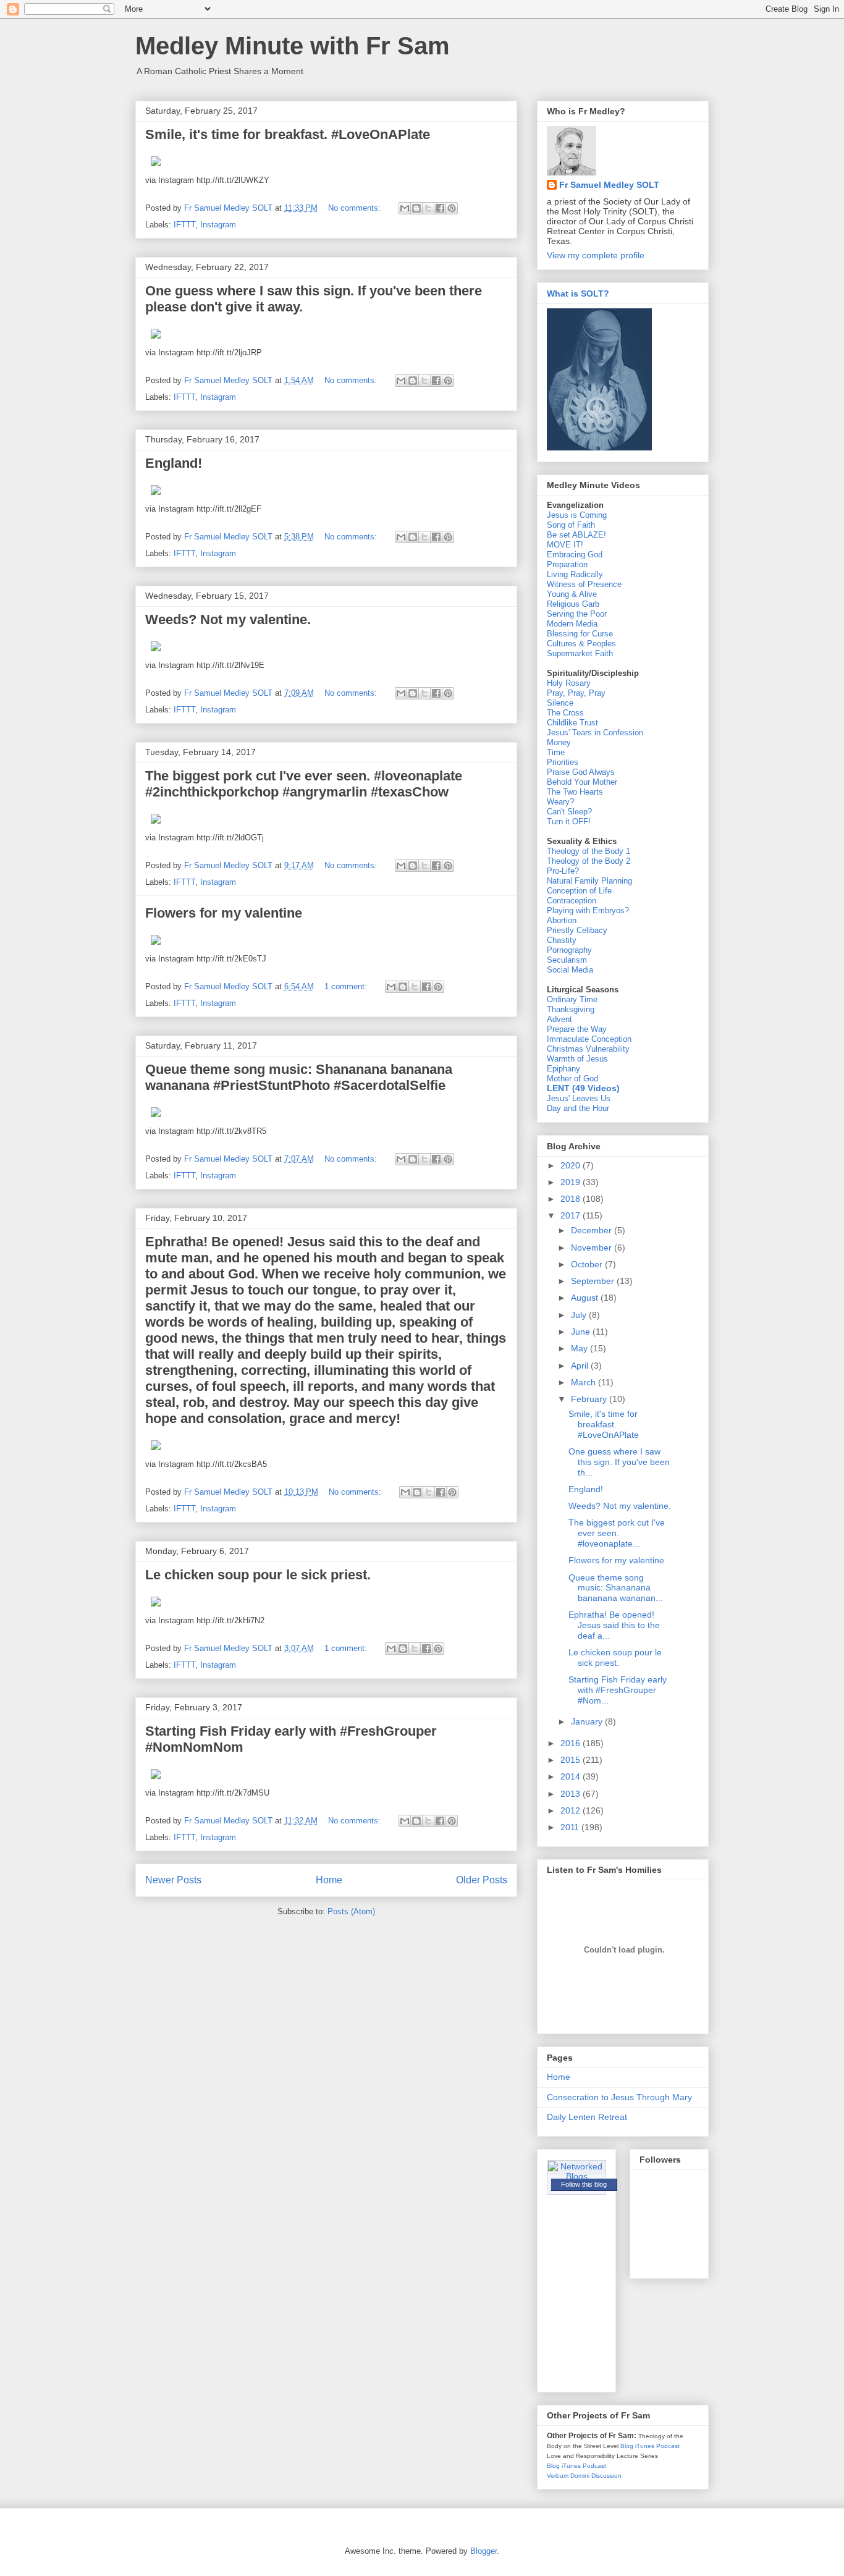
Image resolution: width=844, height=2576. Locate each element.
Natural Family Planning (589, 881)
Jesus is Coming (577, 515)
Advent (559, 1019)
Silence (560, 703)
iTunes (645, 2446)
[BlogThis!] (416, 208)
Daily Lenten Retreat (587, 2117)
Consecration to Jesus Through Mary (619, 2097)
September (594, 1281)
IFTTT (184, 225)
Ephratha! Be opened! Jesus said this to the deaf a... (614, 1625)
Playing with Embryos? (588, 910)
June (582, 1332)
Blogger (483, 2551)
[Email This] (405, 208)
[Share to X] (428, 208)
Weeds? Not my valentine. (228, 619)
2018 (572, 1199)
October (588, 1264)
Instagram (218, 225)
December (593, 1230)
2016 (572, 1743)
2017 (572, 1215)
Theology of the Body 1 (589, 851)
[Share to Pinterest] (452, 208)
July (580, 1315)
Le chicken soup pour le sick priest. (258, 1575)
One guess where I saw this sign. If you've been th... (619, 1462)
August (586, 1298)
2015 (572, 1760)
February (590, 1399)
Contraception (572, 901)
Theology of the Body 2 (589, 861)
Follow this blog (584, 2184)
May (580, 1348)
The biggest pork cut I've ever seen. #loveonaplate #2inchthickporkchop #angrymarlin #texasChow (304, 784)
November (593, 1248)
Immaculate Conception (589, 1039)
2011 (571, 1827)
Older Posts (482, 1880)
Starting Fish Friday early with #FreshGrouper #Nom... (618, 1690)
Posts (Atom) (351, 1911)
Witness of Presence (584, 584)
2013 (572, 1794)
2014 (572, 1776)
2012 (572, 1810)
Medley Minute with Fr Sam (293, 46)
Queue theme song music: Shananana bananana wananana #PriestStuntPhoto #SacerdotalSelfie (299, 1077)
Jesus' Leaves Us (579, 1098)
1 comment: (347, 986)
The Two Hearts (575, 792)
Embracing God (575, 555)
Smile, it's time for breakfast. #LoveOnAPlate (288, 134)
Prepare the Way (577, 1029)
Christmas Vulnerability (588, 1049)
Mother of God (572, 1079)
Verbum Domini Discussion (584, 2476)
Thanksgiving (571, 1009)
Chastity (562, 940)
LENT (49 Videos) (583, 1088)
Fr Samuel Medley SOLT (609, 185)
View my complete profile (596, 255)
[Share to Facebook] (440, 208)
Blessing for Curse (580, 634)
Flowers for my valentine (224, 913)
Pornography (569, 950)
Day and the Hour (578, 1108)
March (584, 1382)
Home (329, 1880)
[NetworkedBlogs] (576, 2176)
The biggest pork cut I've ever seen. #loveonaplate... (617, 1533)
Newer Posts (173, 1880)
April (581, 1366)
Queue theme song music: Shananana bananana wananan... (616, 1588)
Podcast (668, 2446)
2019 (572, 1182)
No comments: (356, 208)
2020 (572, 1165)
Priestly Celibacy (577, 930)
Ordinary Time (572, 999)
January (588, 1721)
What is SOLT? (578, 293)
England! (174, 463)
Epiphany (563, 1069)
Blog (627, 2446)
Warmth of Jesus (577, 1059)
